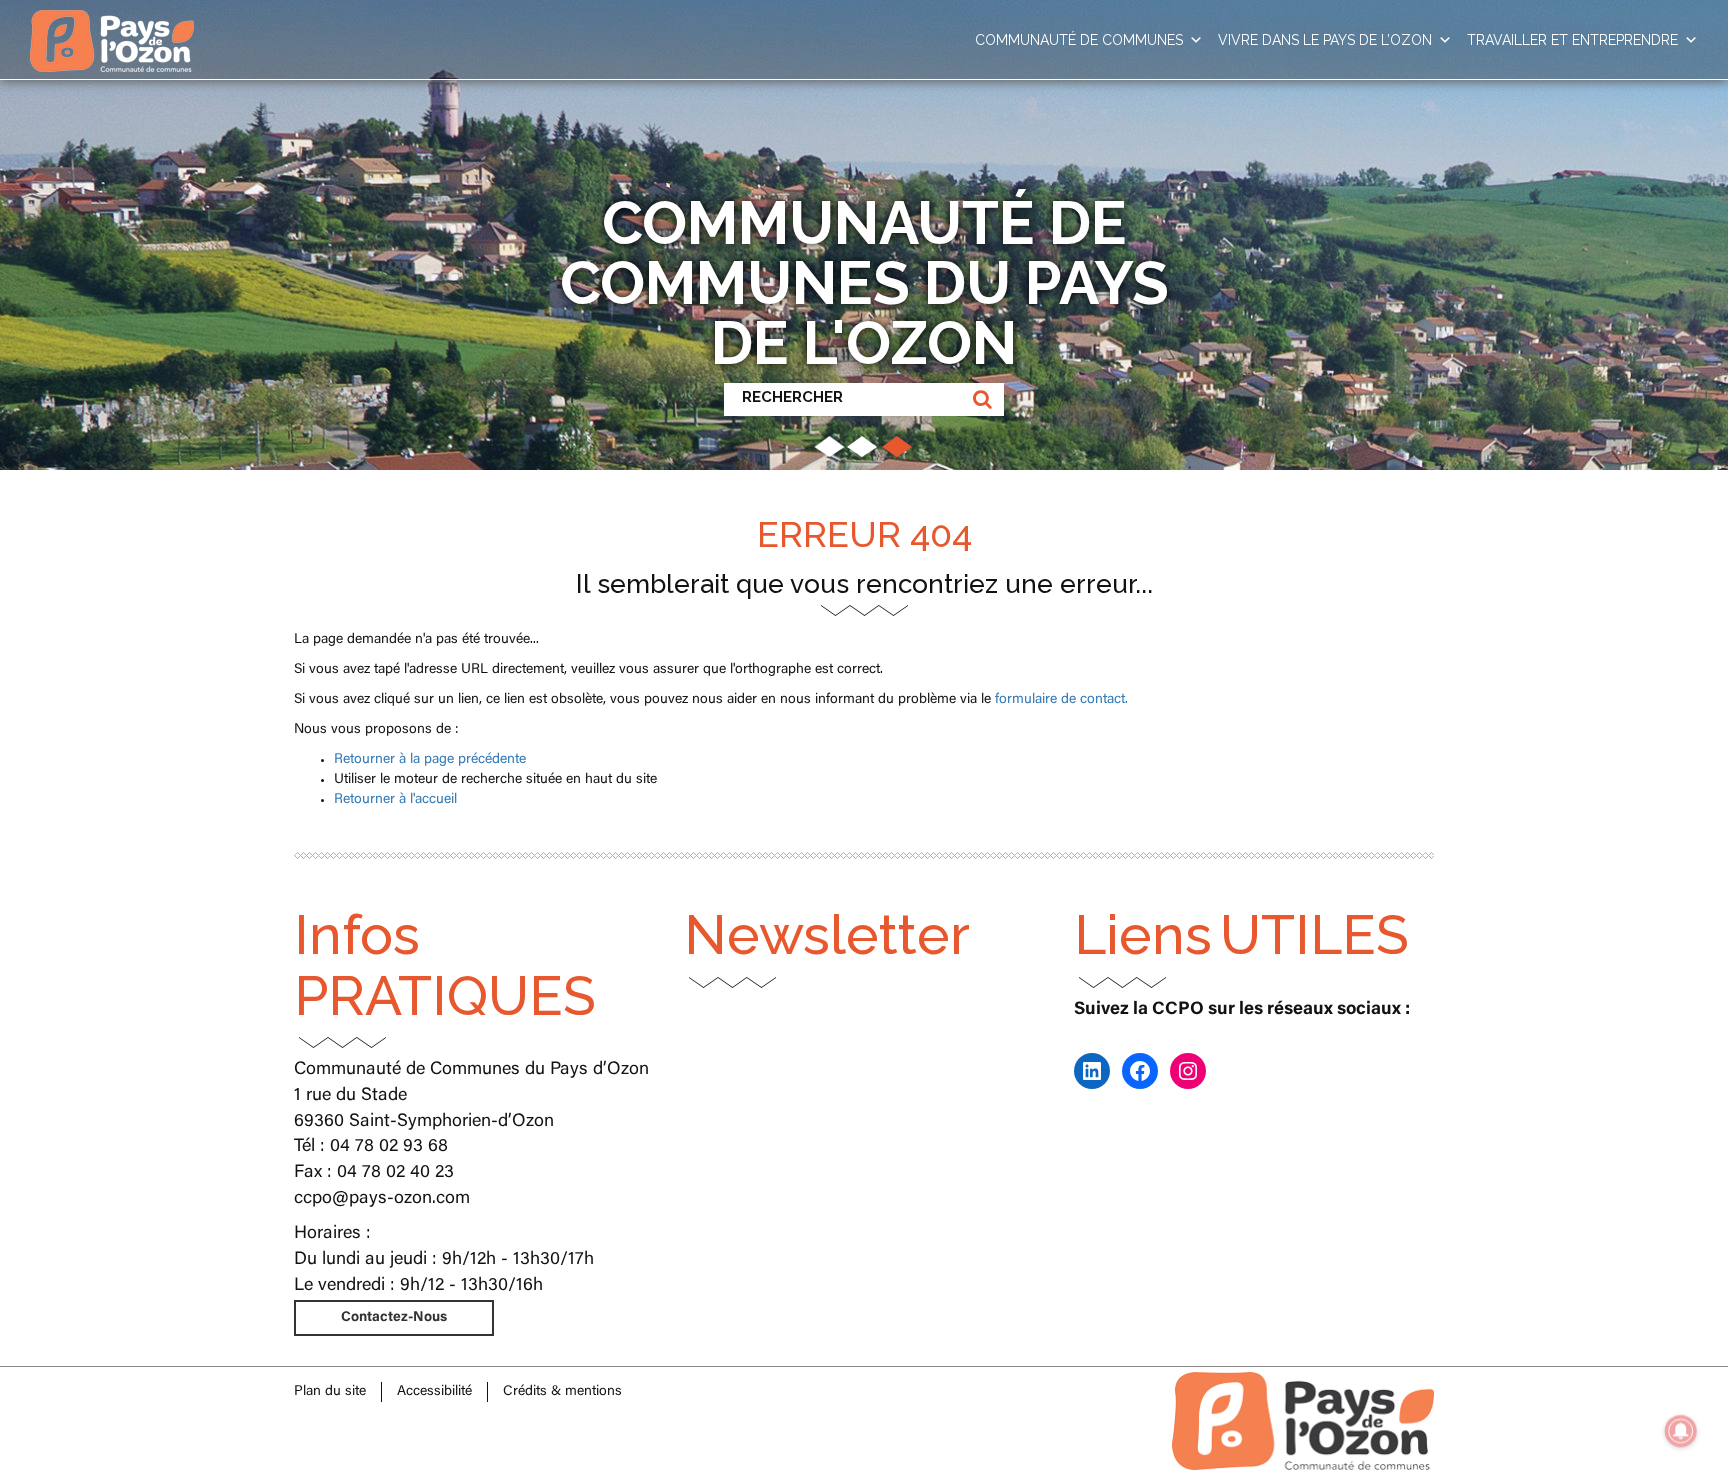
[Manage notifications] (1681, 1431)
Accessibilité (434, 1392)
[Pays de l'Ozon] (112, 25)
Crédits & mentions (562, 1392)
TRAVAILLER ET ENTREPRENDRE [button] (1572, 40)
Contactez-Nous (394, 1318)
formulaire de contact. (1061, 700)
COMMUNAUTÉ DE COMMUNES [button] (1079, 40)
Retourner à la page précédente (430, 760)
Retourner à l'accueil (395, 800)
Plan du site (330, 1392)
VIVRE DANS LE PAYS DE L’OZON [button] (1325, 40)
